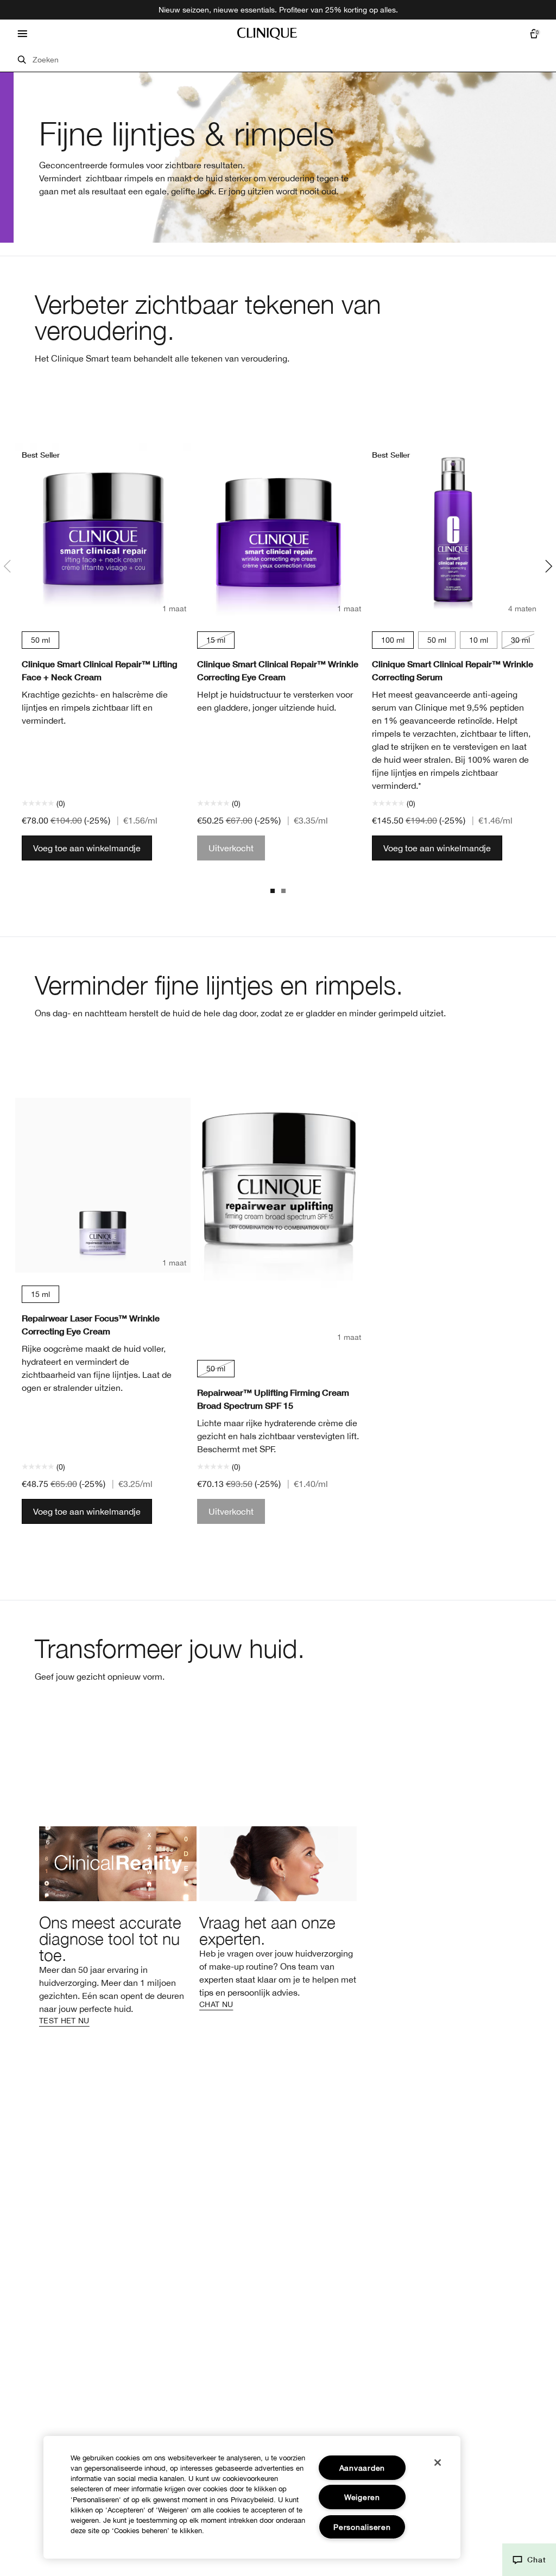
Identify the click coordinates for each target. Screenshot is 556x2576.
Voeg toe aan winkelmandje (87, 848)
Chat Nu (216, 2004)
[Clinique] (267, 34)
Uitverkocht (231, 848)
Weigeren (362, 2497)
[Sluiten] (438, 2463)
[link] (118, 1926)
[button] (529, 2560)
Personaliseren (362, 2527)
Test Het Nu (64, 2021)
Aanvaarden (362, 2468)
